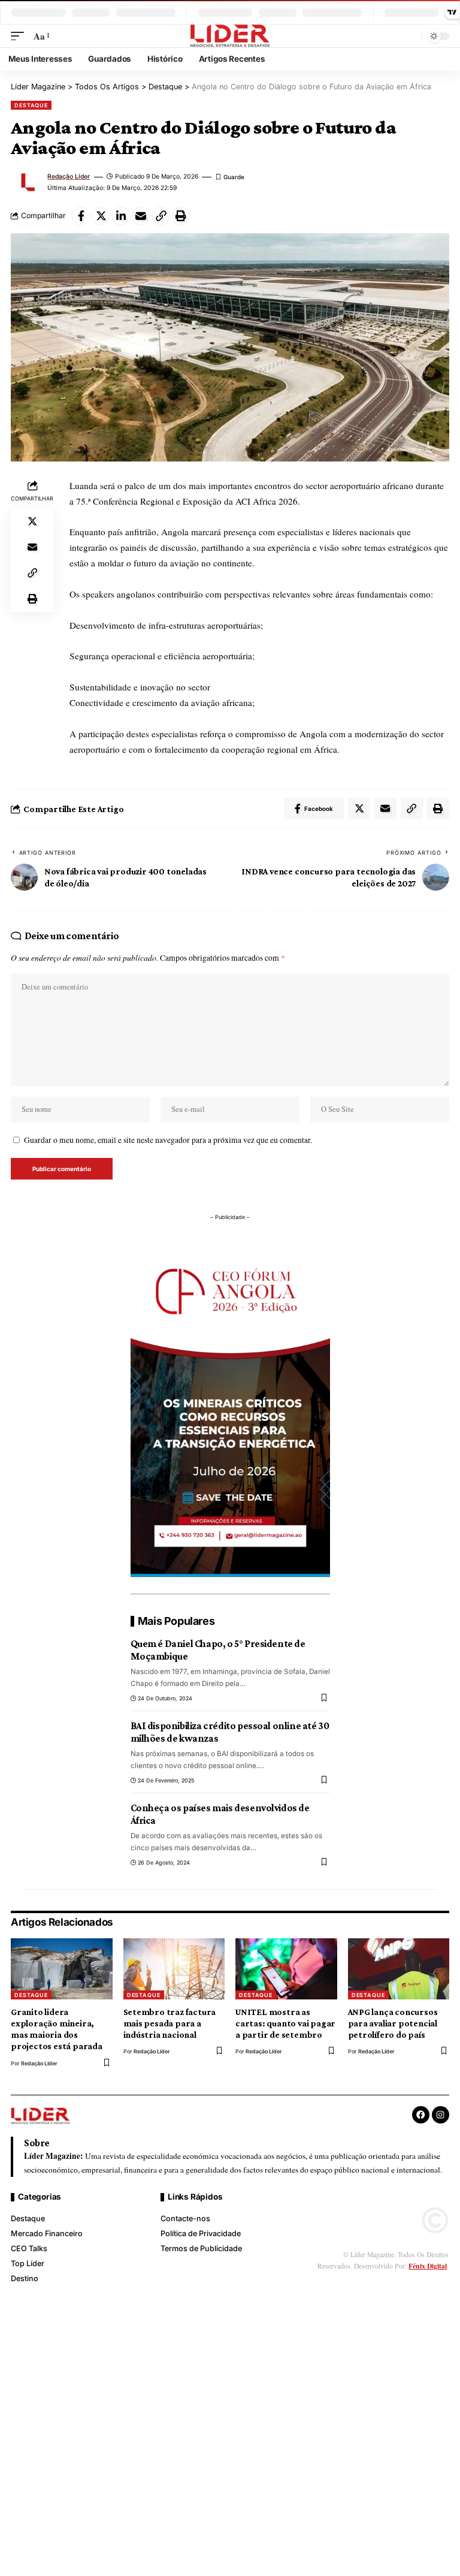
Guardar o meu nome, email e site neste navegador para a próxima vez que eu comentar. (168, 1140)
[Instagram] (441, 2115)
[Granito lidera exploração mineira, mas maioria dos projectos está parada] (62, 1969)
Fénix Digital (428, 2266)
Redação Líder (69, 176)
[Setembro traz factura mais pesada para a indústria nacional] (174, 1969)
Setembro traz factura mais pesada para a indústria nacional (170, 2023)
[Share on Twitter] (102, 216)
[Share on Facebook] (81, 216)
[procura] (411, 36)
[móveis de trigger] (20, 36)
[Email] (141, 216)
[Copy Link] (161, 216)
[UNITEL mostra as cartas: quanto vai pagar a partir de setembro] (286, 1969)
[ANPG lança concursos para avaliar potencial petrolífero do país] (399, 1969)
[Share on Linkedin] (121, 216)
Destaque (31, 105)
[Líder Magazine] (230, 36)
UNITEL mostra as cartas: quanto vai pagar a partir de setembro (285, 2023)
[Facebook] (421, 2115)
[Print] (181, 216)
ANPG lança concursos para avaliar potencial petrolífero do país (393, 2023)
